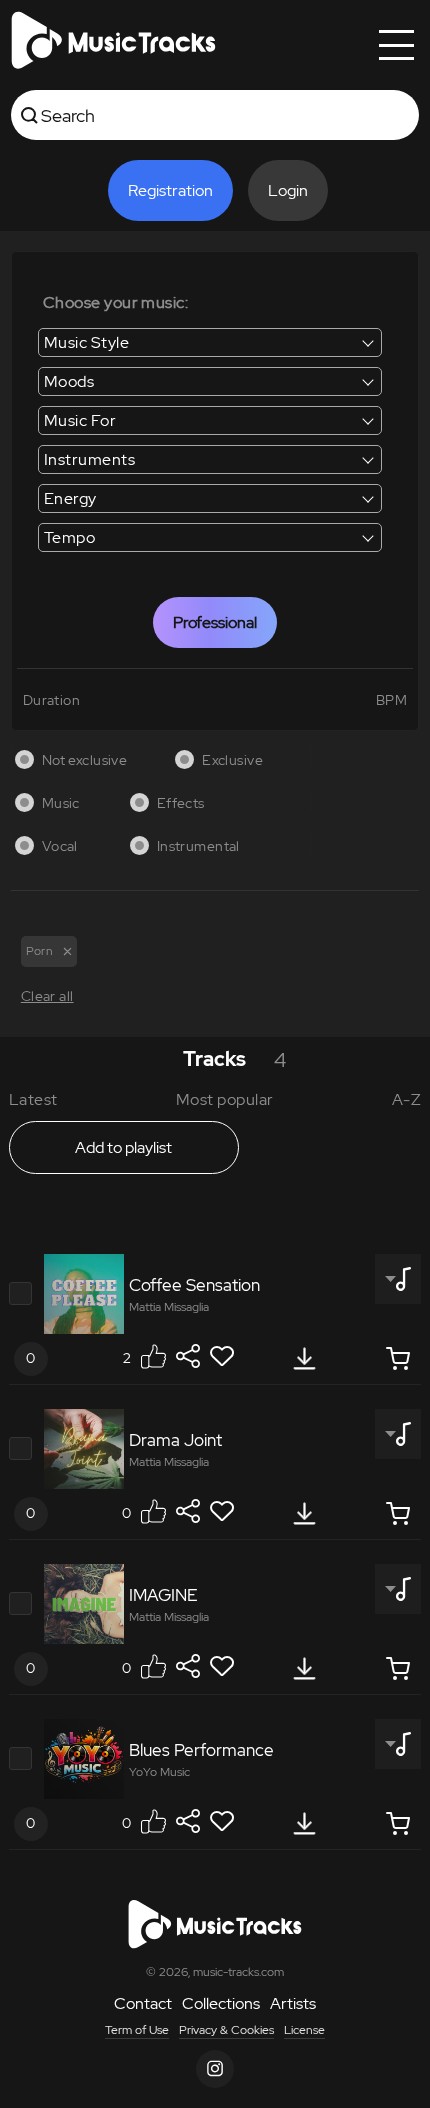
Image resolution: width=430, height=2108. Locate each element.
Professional (215, 622)
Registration (170, 190)
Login (288, 190)
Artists (293, 2003)
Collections (221, 2003)
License (304, 2030)
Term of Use (137, 2030)
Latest (33, 1099)
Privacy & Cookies (226, 2030)
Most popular (225, 1099)
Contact (143, 2003)
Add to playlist (123, 1147)
